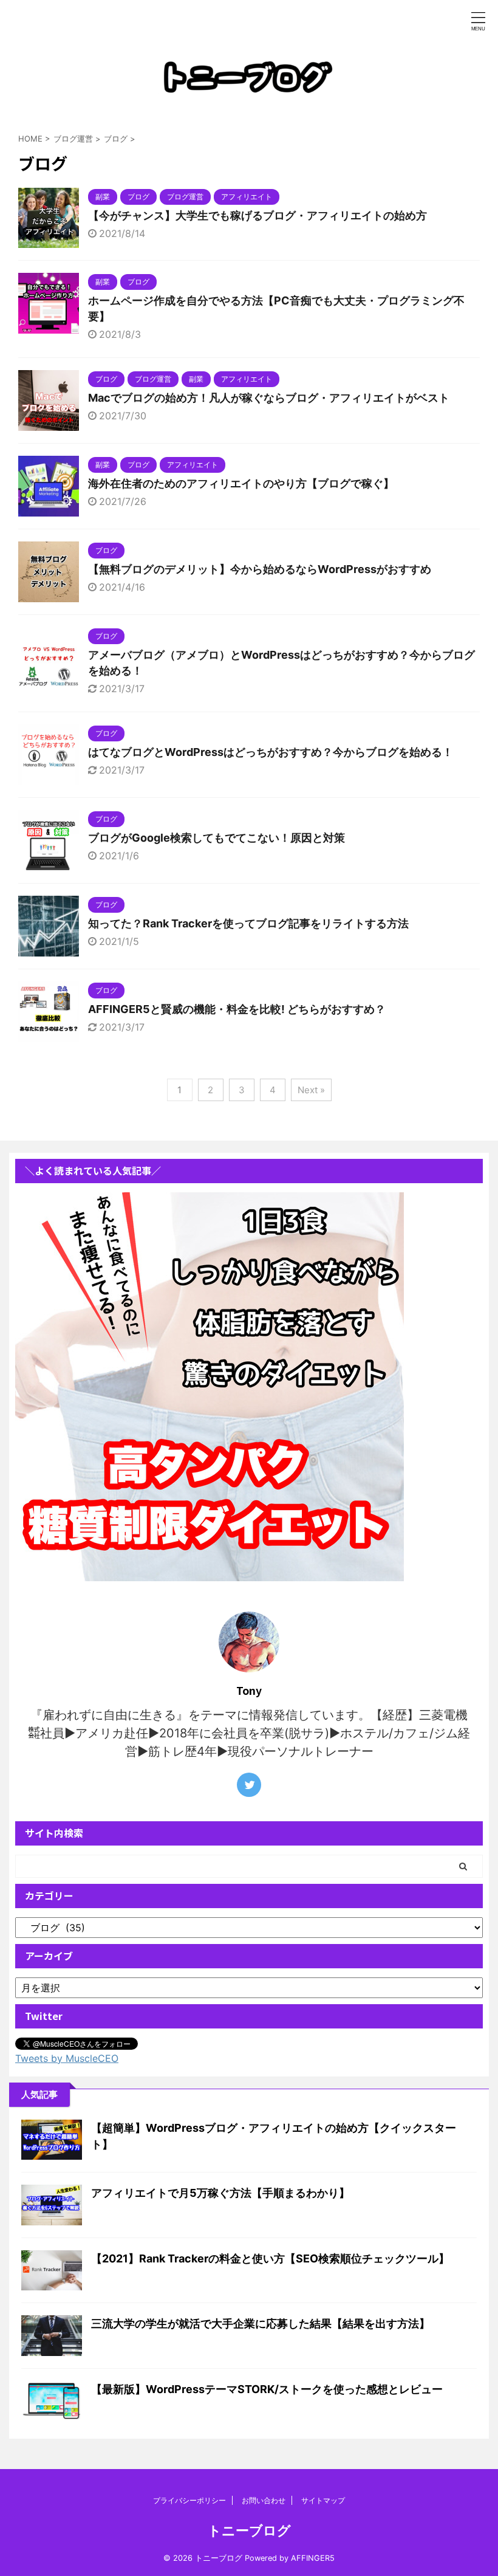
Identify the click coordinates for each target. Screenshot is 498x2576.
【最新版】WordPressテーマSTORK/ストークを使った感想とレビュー (267, 2389)
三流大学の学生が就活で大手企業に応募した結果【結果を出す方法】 (261, 2324)
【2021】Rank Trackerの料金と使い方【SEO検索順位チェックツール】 (270, 2258)
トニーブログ (249, 2530)
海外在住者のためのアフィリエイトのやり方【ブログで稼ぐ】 (241, 483)
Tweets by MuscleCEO (67, 2058)
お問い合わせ (264, 2500)
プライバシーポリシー (189, 2500)
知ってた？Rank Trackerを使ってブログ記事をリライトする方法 (248, 923)
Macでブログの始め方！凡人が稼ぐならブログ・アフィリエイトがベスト (269, 398)
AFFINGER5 (313, 2558)
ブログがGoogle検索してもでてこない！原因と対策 (217, 838)
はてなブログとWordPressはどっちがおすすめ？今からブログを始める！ (271, 752)
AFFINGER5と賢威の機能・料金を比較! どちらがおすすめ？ (237, 1009)
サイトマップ (323, 2500)
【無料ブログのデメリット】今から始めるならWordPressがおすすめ (260, 569)
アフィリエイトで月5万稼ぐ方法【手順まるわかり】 (220, 2193)
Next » (311, 1090)
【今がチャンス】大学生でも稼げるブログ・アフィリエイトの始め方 (258, 215)
